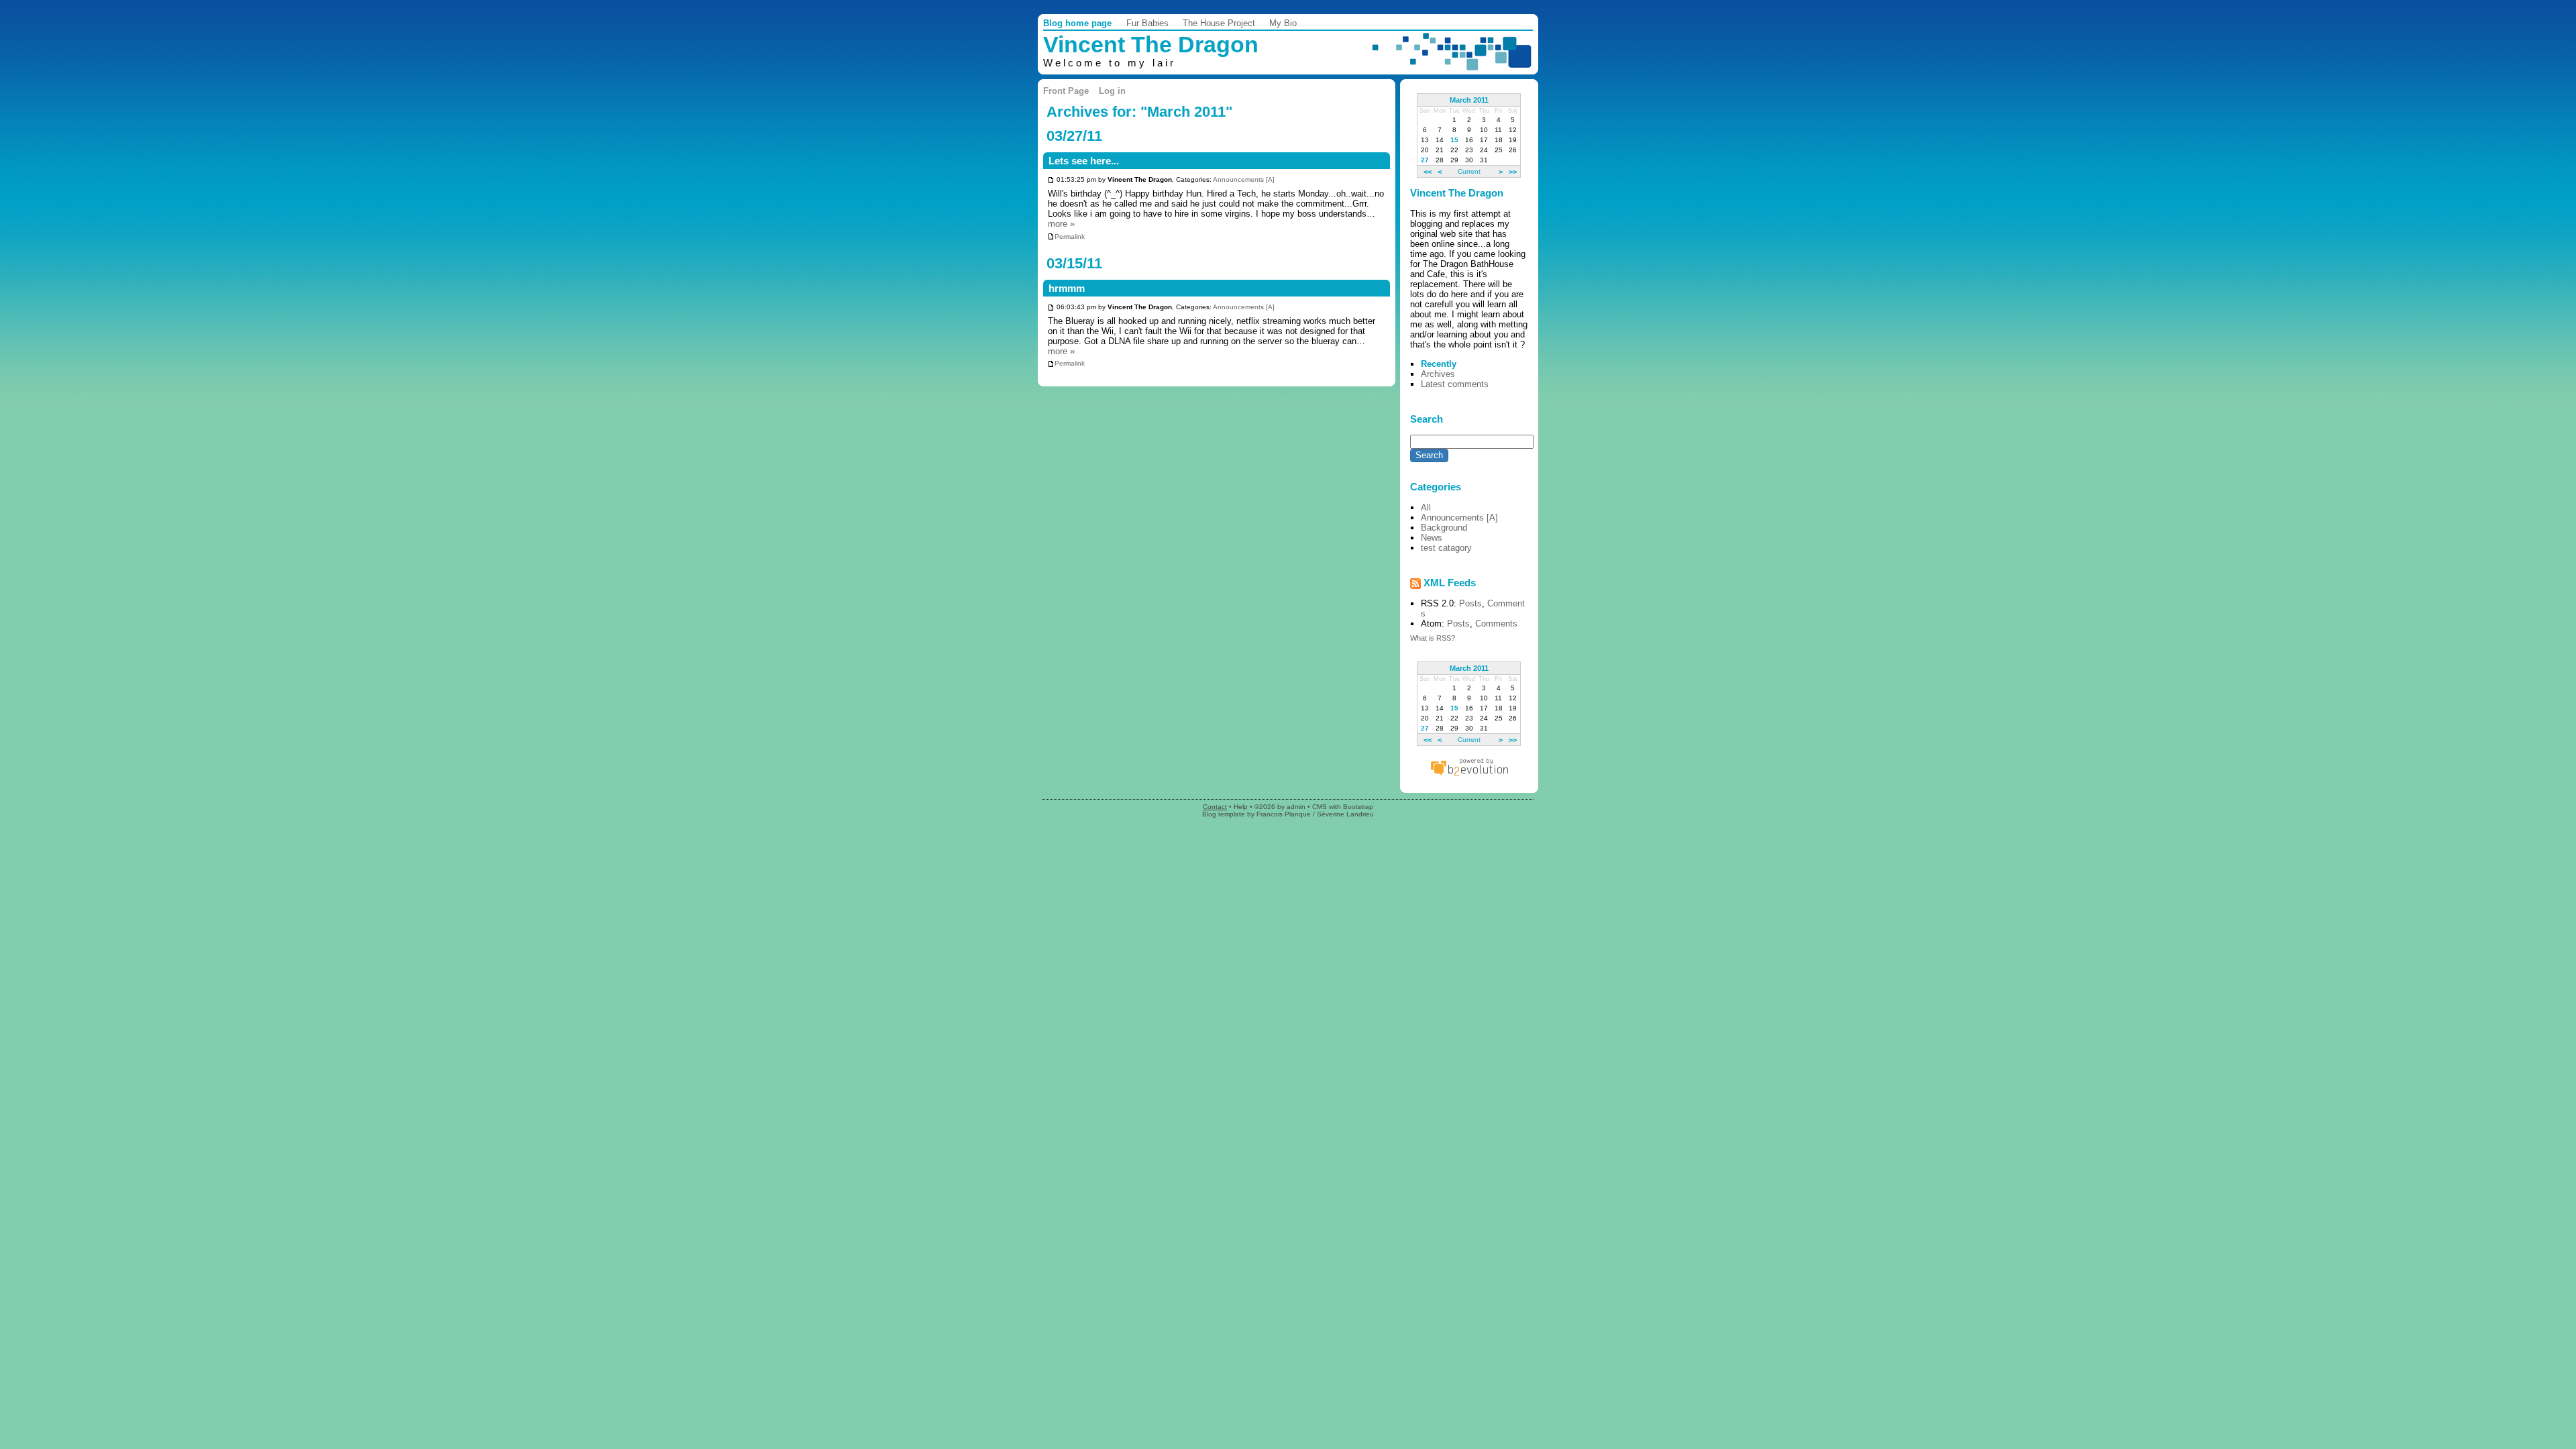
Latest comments (1455, 384)
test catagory (1446, 548)
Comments (1496, 624)
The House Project (1219, 23)
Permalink (1070, 236)
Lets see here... (1084, 161)
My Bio (1283, 23)
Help (1241, 807)
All (1426, 507)
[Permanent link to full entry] (1051, 180)
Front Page (1066, 91)
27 (1425, 160)
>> (1513, 171)
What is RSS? (1433, 638)
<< (1428, 171)
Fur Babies (1147, 23)
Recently (1439, 364)
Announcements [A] (1244, 180)
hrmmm (1067, 288)
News (1432, 538)
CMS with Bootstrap (1343, 807)
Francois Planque (1284, 814)
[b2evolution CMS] (1469, 775)
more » (1061, 224)
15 (1454, 140)
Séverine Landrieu (1345, 814)
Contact (1215, 807)
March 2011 (1469, 100)
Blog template (1224, 814)
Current (1469, 171)
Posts (1470, 603)
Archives (1438, 374)
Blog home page (1077, 23)
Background (1444, 528)
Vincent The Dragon (1151, 45)
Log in (1112, 91)
